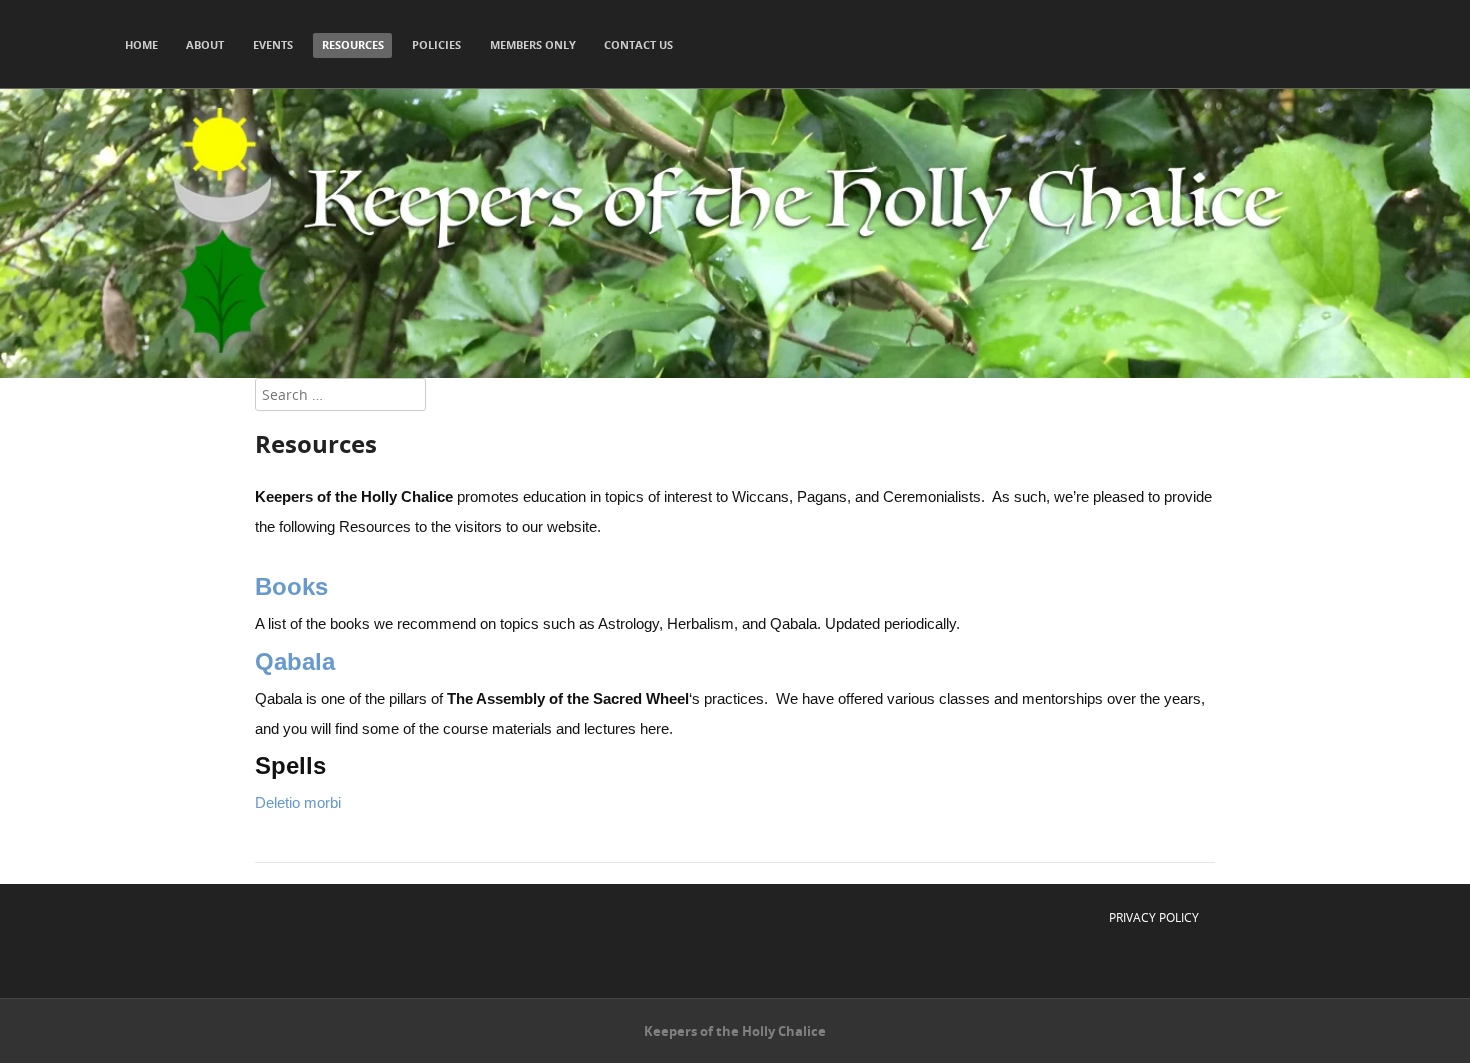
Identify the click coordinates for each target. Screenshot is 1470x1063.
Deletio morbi (298, 802)
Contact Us (638, 44)
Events (273, 44)
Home (141, 44)
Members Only (533, 44)
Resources (353, 44)
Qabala (295, 661)
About (205, 44)
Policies (436, 44)
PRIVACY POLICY (1154, 917)
